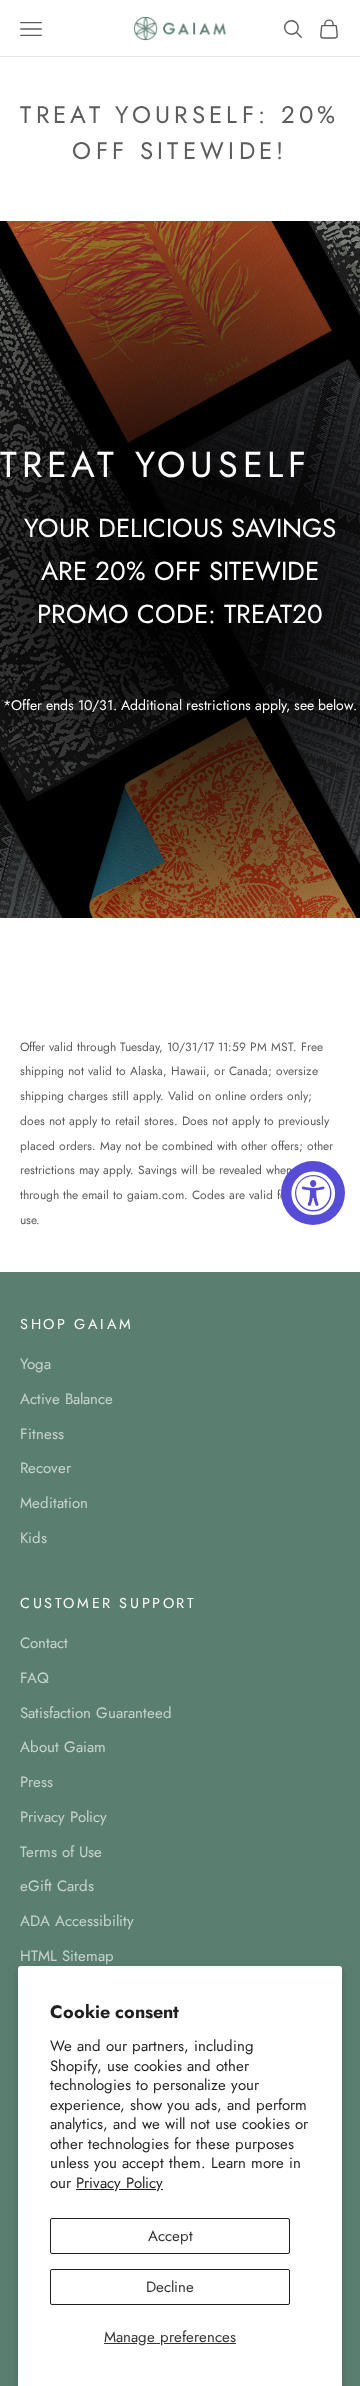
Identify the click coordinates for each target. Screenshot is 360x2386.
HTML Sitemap (67, 1956)
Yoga (35, 1364)
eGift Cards (57, 1886)
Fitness (42, 1434)
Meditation (54, 1503)
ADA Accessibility (77, 1921)
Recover (45, 1468)
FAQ (34, 1678)
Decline (170, 2287)
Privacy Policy (119, 2183)
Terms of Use (61, 1852)
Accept (170, 2236)
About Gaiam (63, 1747)
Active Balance (66, 1399)
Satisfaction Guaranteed (96, 1713)
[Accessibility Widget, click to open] (313, 1193)
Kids (33, 1538)
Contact (44, 1643)
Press (36, 1782)
